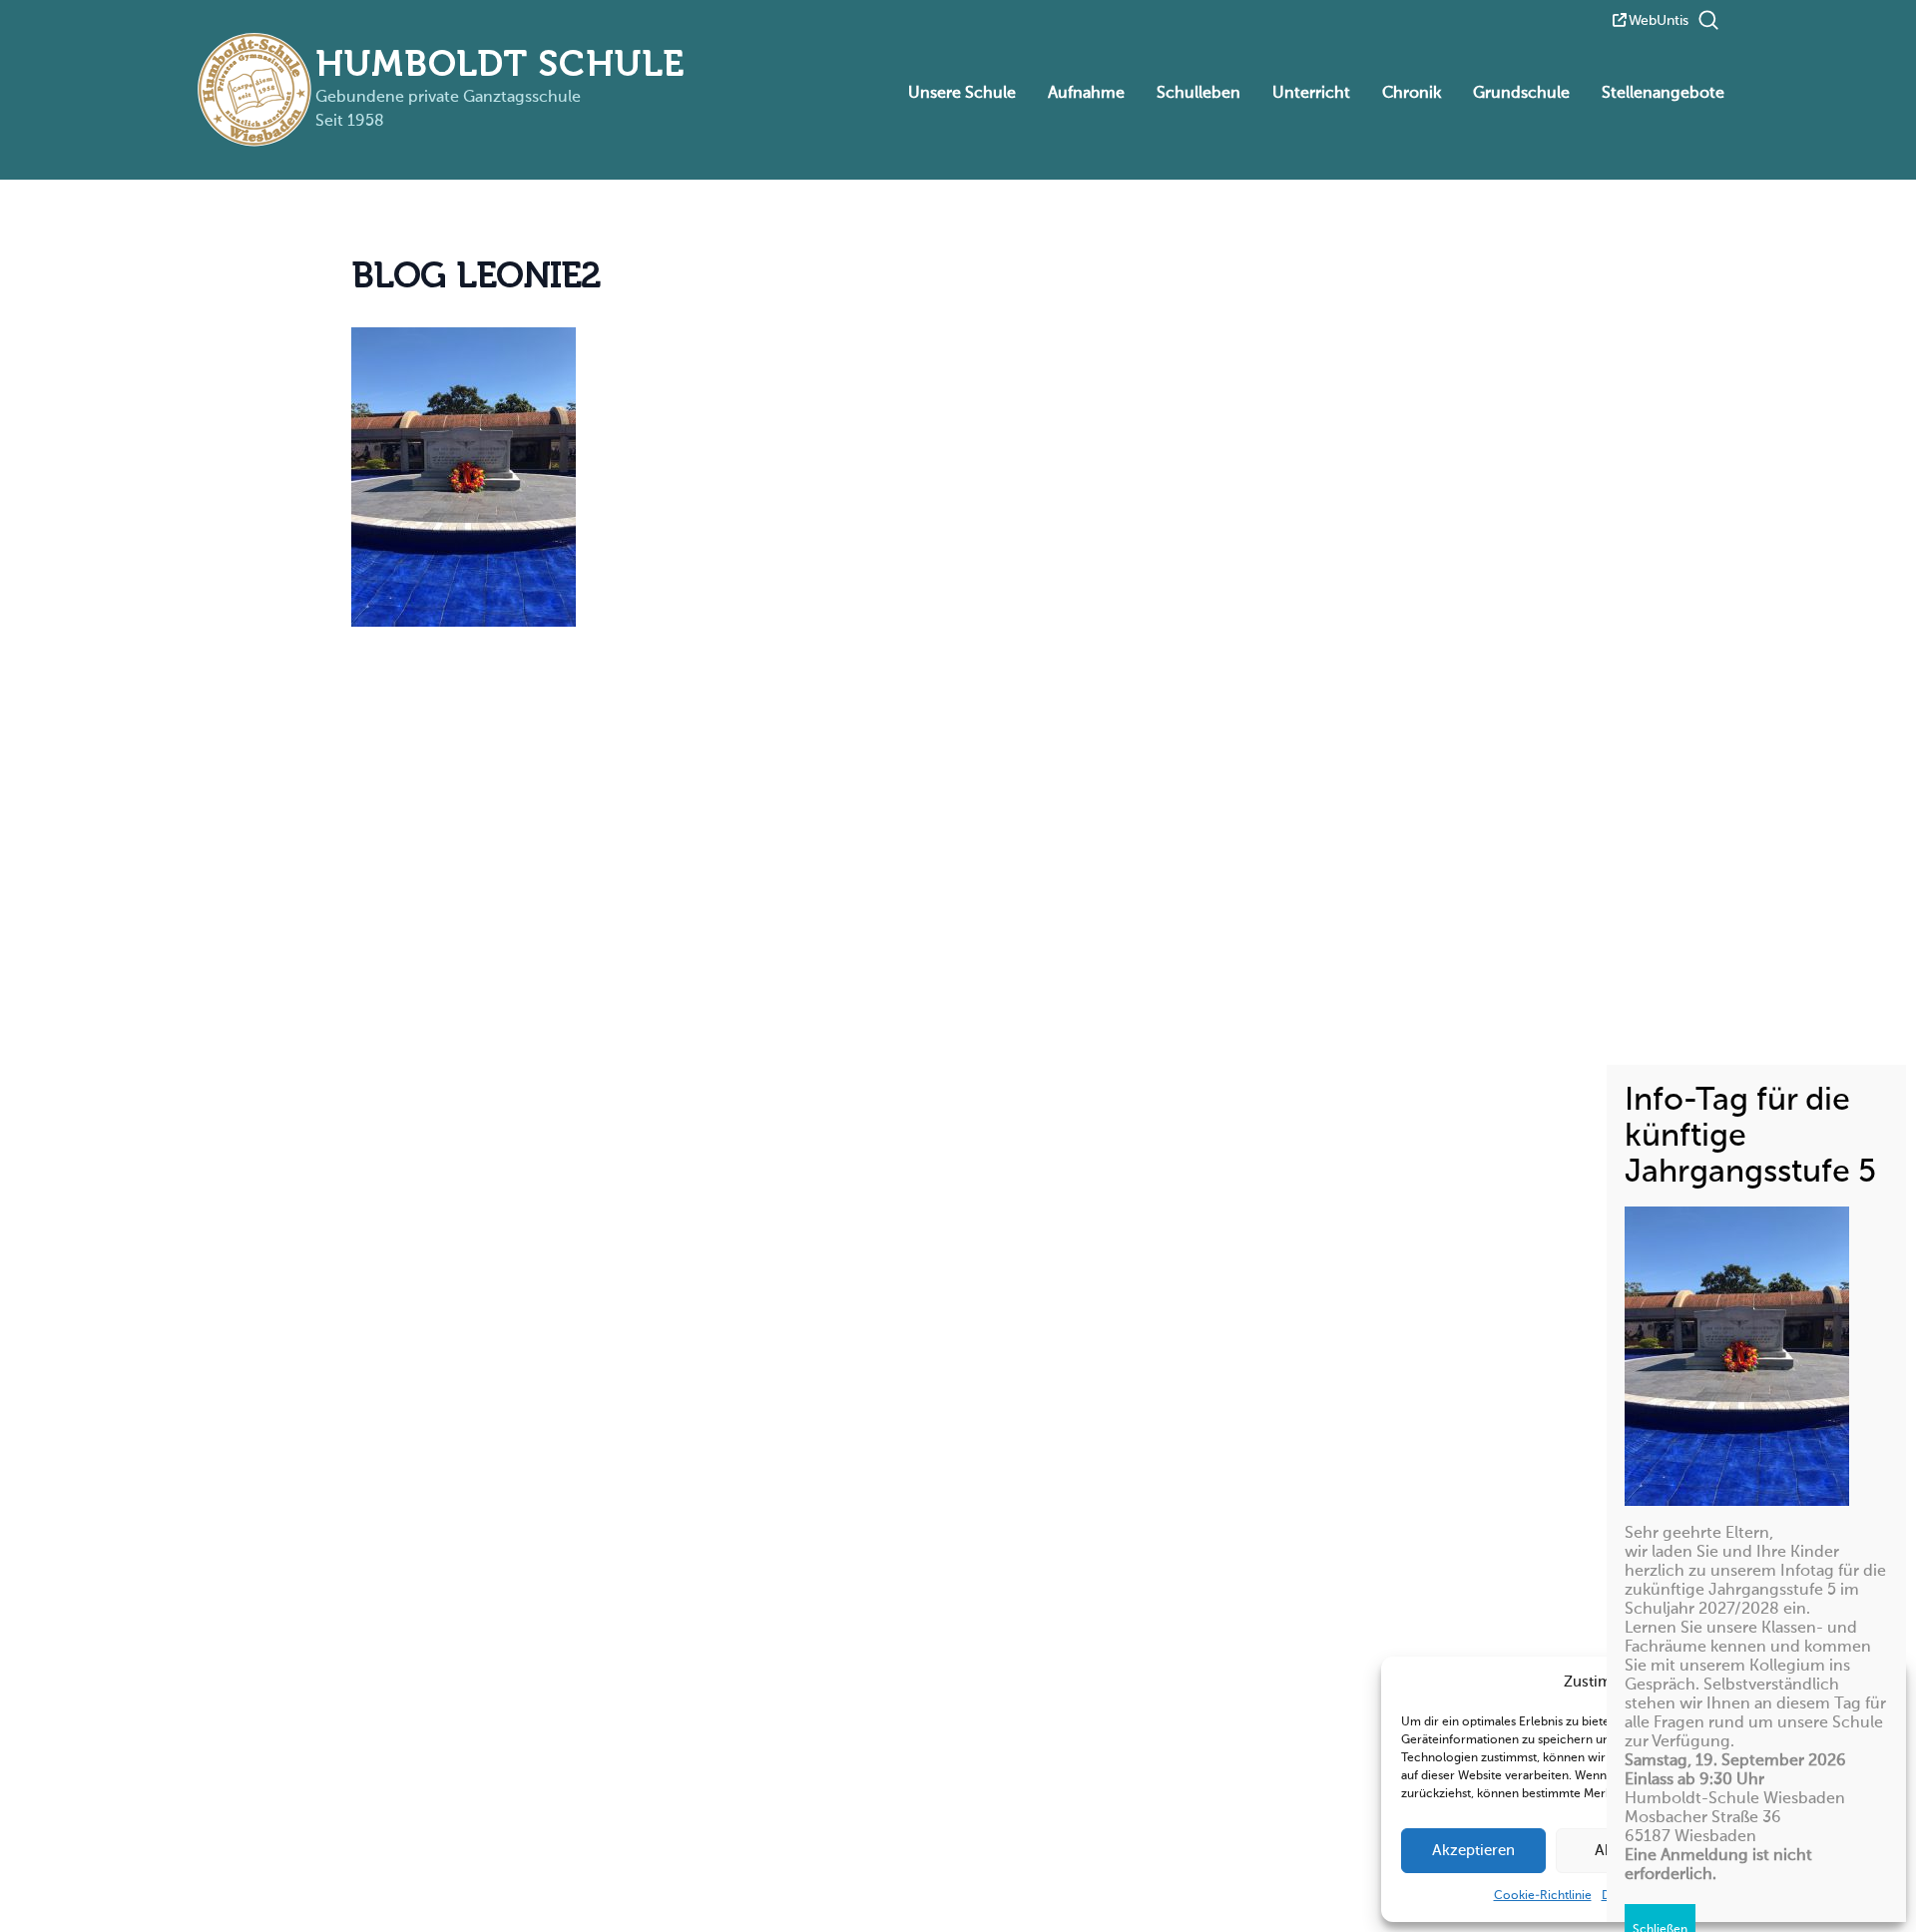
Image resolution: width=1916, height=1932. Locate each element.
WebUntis (1659, 21)
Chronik (1412, 94)
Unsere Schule (962, 94)
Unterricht (1311, 94)
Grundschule (1521, 94)
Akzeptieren (1473, 1851)
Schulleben (1198, 94)
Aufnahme (1086, 94)
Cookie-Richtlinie (1543, 1896)
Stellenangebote (1663, 94)
